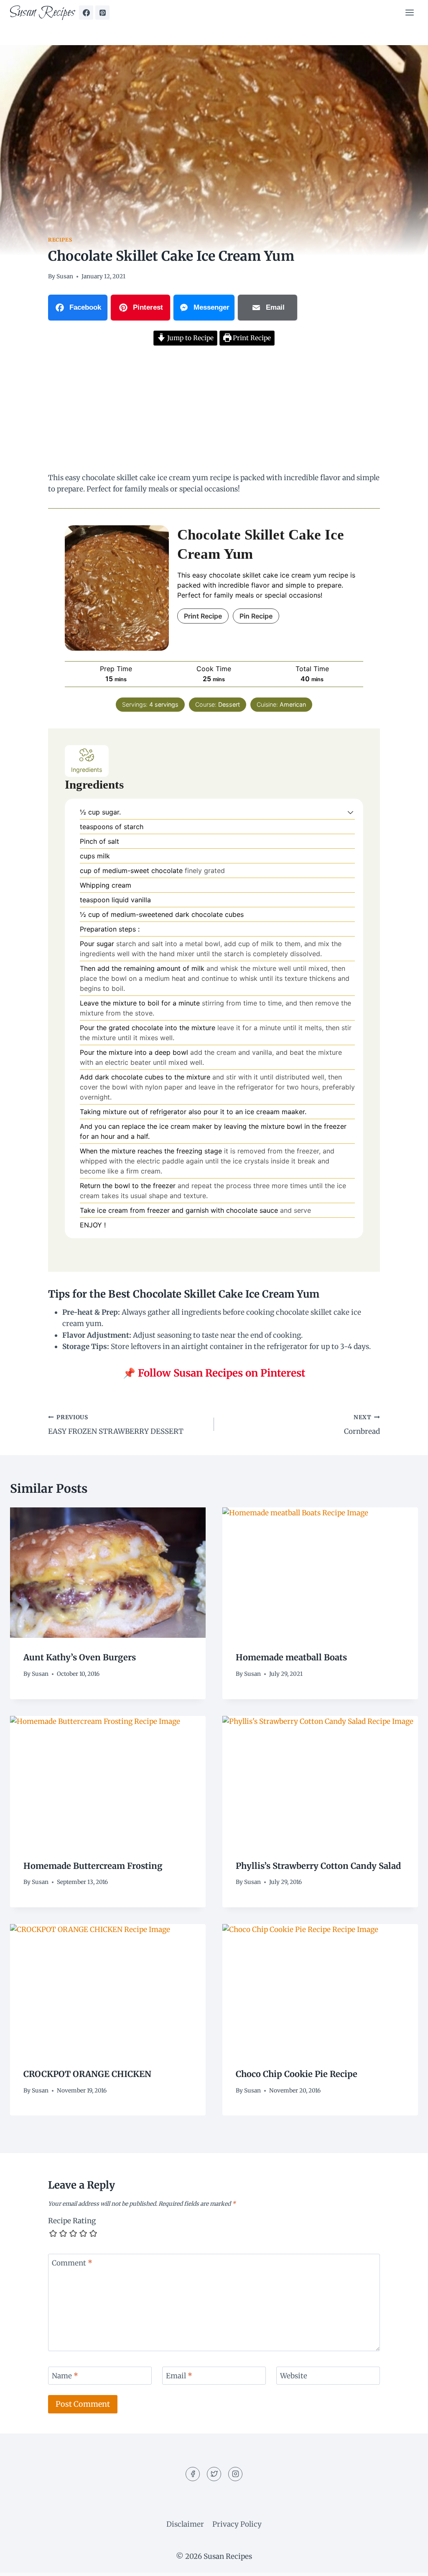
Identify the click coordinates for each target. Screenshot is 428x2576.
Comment (72, 2263)
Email (179, 2376)
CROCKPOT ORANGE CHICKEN (87, 2074)
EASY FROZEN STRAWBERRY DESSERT (116, 1425)
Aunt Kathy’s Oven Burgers (80, 1657)
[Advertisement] (214, 410)
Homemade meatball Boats (291, 1657)
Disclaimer (185, 2524)
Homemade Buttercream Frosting (93, 1866)
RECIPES (60, 240)
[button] (350, 812)
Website (294, 2376)
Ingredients (87, 770)
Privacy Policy (237, 2524)
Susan (65, 276)
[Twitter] (214, 2474)
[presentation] (108, 1573)
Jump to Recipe (190, 338)
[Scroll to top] (407, 2563)
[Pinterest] (102, 13)
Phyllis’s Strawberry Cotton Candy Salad (318, 1866)
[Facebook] (86, 13)
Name (65, 2376)
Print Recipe (251, 338)
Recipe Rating (72, 2221)
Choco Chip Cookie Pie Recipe (297, 2074)
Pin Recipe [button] (256, 616)
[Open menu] (409, 12)
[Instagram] (235, 2474)
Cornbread (362, 1425)
